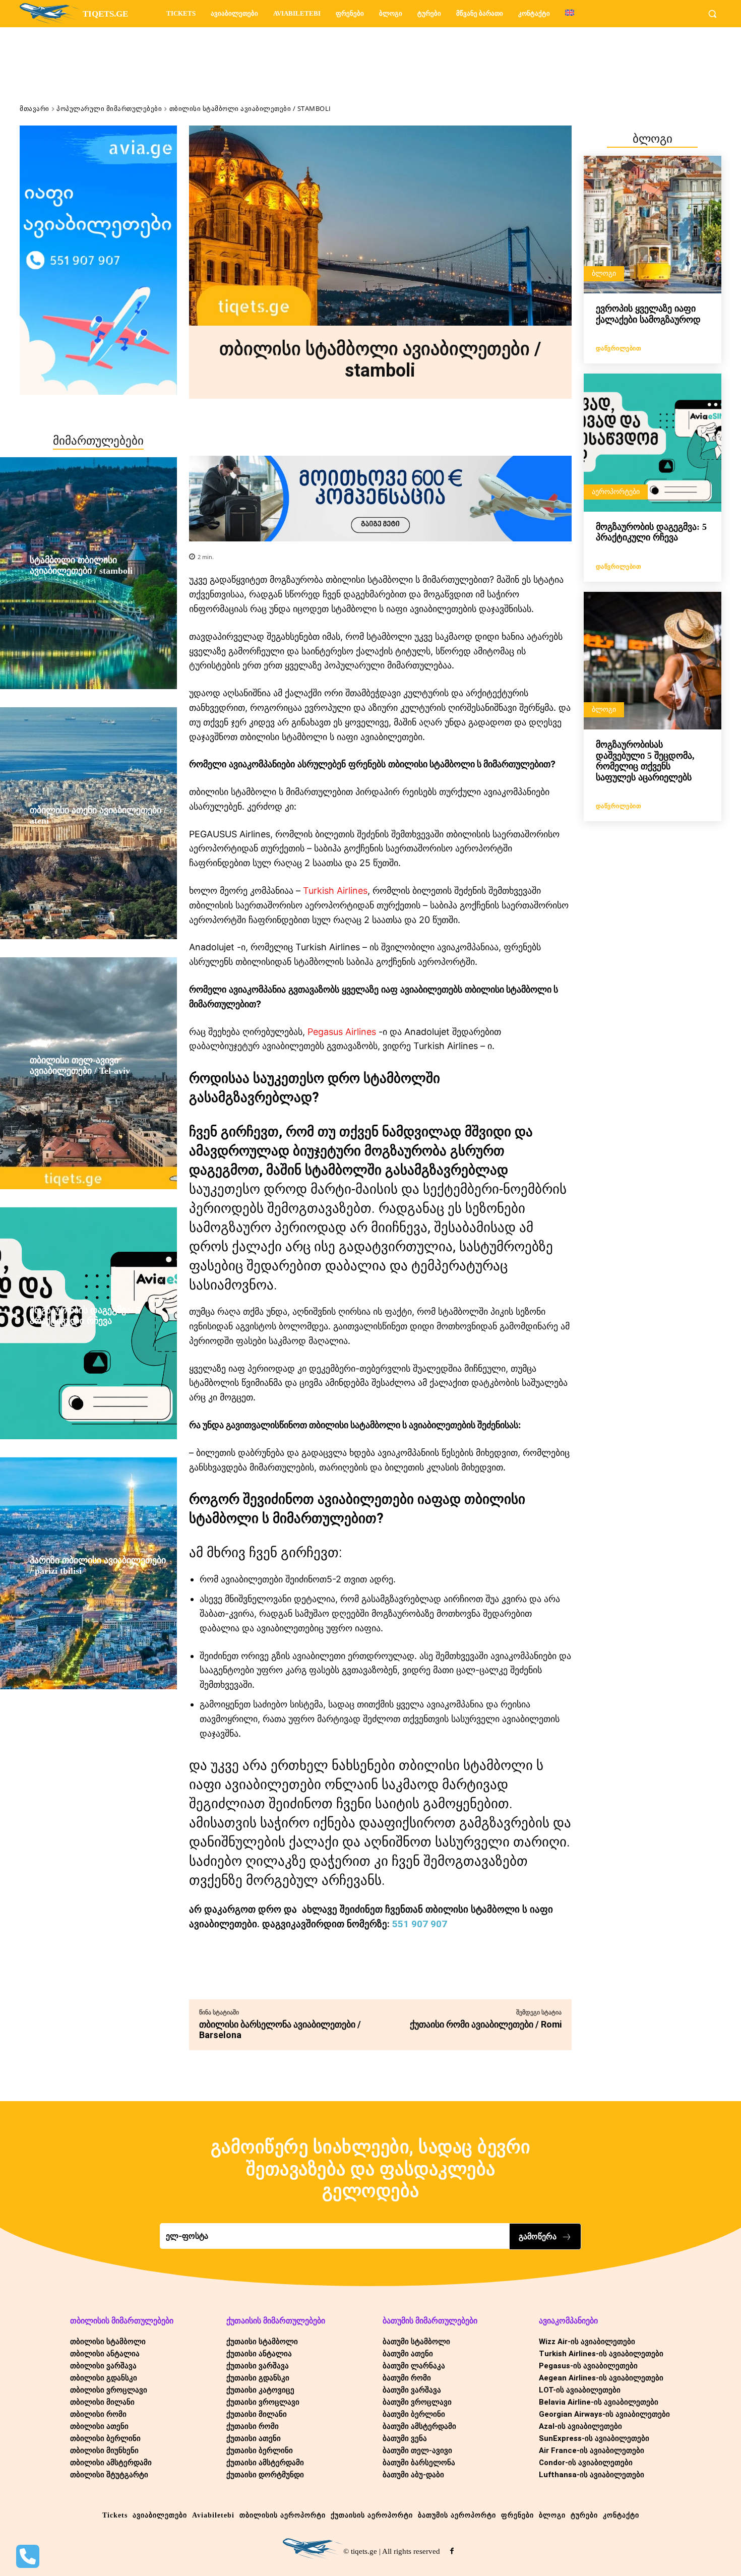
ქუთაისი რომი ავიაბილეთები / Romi (486, 2024)
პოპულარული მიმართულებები (109, 108)
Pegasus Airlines (342, 1032)
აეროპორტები (616, 492)
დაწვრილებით (619, 348)
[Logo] (313, 2549)
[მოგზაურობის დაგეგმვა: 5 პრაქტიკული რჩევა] (653, 442)
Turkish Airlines (335, 891)
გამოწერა (538, 2236)
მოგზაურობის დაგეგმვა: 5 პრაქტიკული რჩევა (651, 532)
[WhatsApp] (341, 1974)
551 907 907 (420, 1924)
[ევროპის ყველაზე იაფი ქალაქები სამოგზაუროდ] (653, 225)
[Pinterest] (318, 1974)
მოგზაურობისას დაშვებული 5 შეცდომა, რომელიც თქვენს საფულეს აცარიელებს (645, 761)
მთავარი (35, 108)
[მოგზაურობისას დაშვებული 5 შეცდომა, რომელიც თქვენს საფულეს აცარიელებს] (653, 661)
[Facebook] (271, 1974)
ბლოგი (604, 273)
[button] (712, 14)
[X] (294, 1974)
